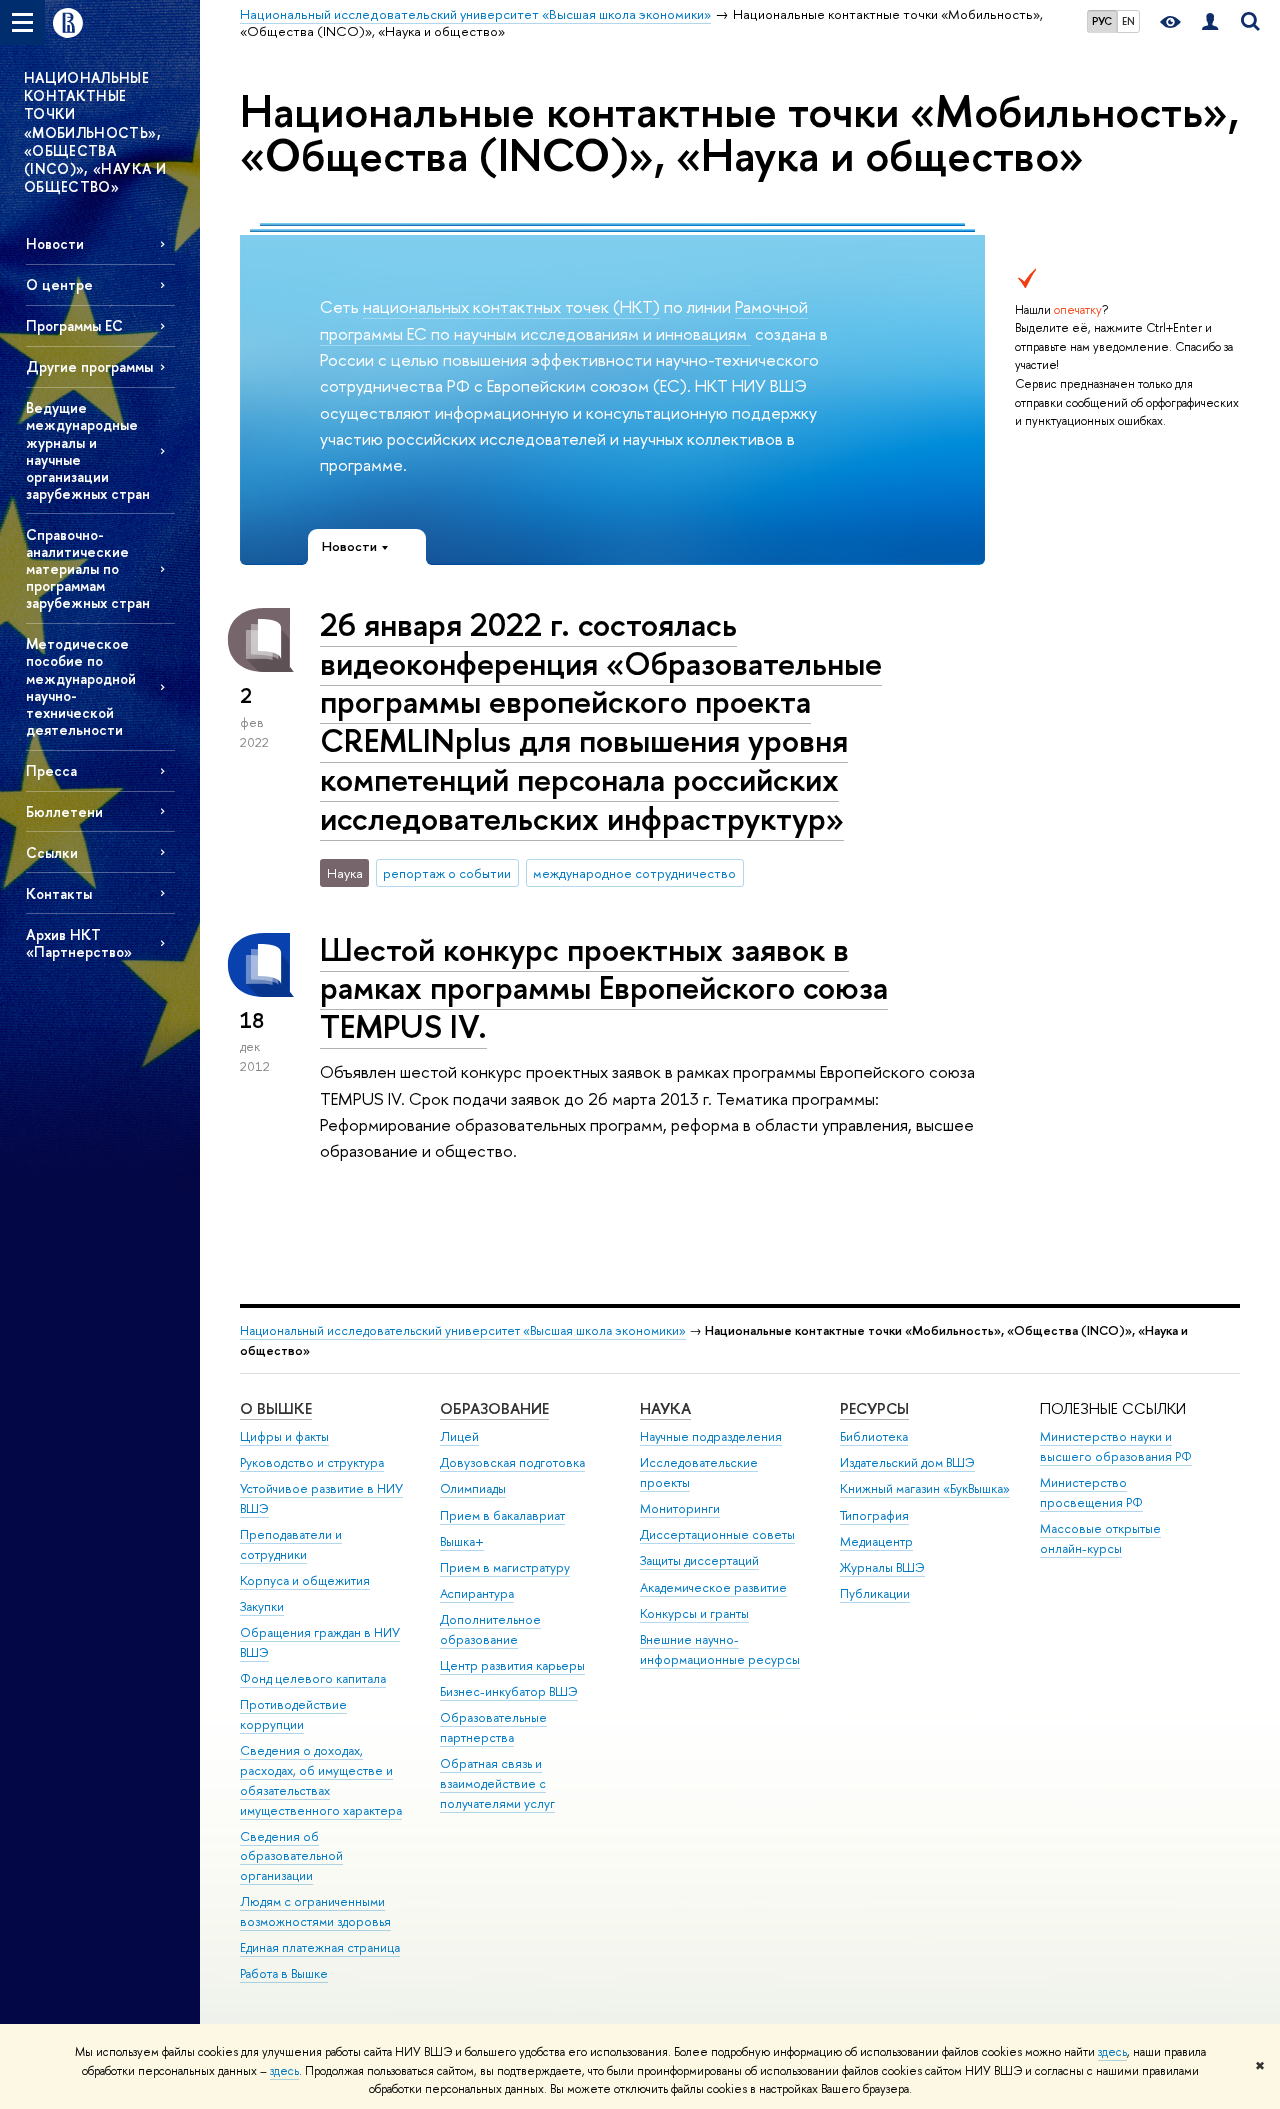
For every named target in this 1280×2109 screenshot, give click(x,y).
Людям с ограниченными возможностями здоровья (315, 1911)
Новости (55, 243)
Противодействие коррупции (293, 1714)
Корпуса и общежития (305, 1580)
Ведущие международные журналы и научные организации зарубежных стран (88, 450)
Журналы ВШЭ (882, 1567)
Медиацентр (876, 1541)
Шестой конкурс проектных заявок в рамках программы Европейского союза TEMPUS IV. (604, 988)
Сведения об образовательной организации (291, 1856)
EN (1128, 21)
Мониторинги (680, 1508)
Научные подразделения (711, 1436)
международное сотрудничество (634, 873)
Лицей (459, 1436)
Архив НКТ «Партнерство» (79, 943)
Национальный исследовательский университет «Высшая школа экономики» (463, 1330)
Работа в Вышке (284, 1973)
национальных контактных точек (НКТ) (511, 306)
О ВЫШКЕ (276, 1408)
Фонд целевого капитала (313, 1678)
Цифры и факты (284, 1436)
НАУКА (665, 1408)
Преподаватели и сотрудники (291, 1544)
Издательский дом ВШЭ (907, 1462)
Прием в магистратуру (505, 1567)
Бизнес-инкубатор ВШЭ (509, 1691)
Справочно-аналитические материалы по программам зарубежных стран (88, 569)
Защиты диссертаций (699, 1560)
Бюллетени (64, 811)
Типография (874, 1515)
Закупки (262, 1606)
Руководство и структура (312, 1462)
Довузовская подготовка (512, 1462)
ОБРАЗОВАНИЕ (494, 1408)
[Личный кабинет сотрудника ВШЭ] (1210, 22)
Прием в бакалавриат (502, 1515)
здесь (1112, 2052)
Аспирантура (477, 1593)
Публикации (875, 1593)
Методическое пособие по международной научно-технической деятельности (81, 686)
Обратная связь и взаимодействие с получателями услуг (497, 1783)
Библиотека (874, 1436)
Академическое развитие (713, 1587)
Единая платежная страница (320, 1947)
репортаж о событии (447, 873)
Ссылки (52, 852)
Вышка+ (462, 1541)
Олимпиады (473, 1488)
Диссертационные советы (717, 1534)
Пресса (51, 770)
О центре (59, 284)
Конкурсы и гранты (694, 1613)
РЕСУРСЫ (874, 1408)
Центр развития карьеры (512, 1665)
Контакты (59, 893)
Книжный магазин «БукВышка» (925, 1488)
